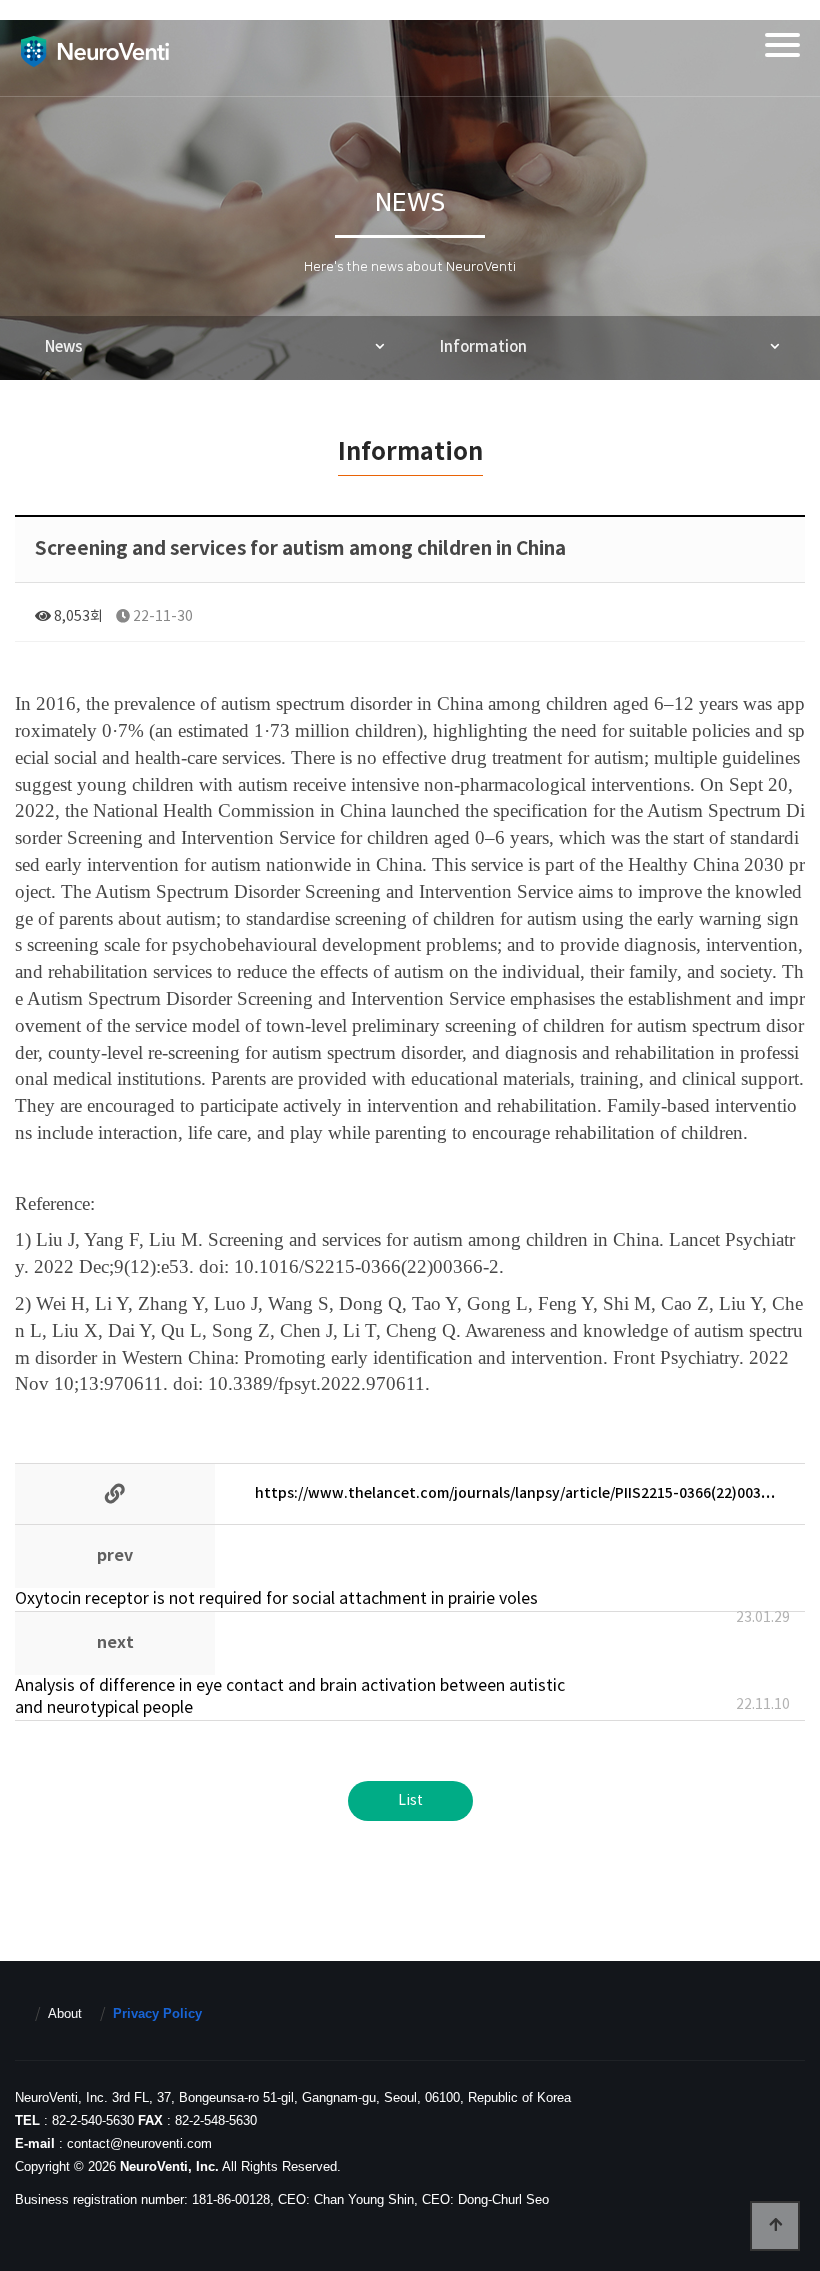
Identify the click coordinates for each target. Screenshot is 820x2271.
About (65, 2013)
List (410, 1801)
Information (483, 347)
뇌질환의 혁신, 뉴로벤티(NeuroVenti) (94, 51)
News (64, 347)
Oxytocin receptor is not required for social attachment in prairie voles (276, 1599)
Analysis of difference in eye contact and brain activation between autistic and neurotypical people (290, 1697)
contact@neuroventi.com (139, 2143)
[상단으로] (775, 2226)
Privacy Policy (157, 2013)
